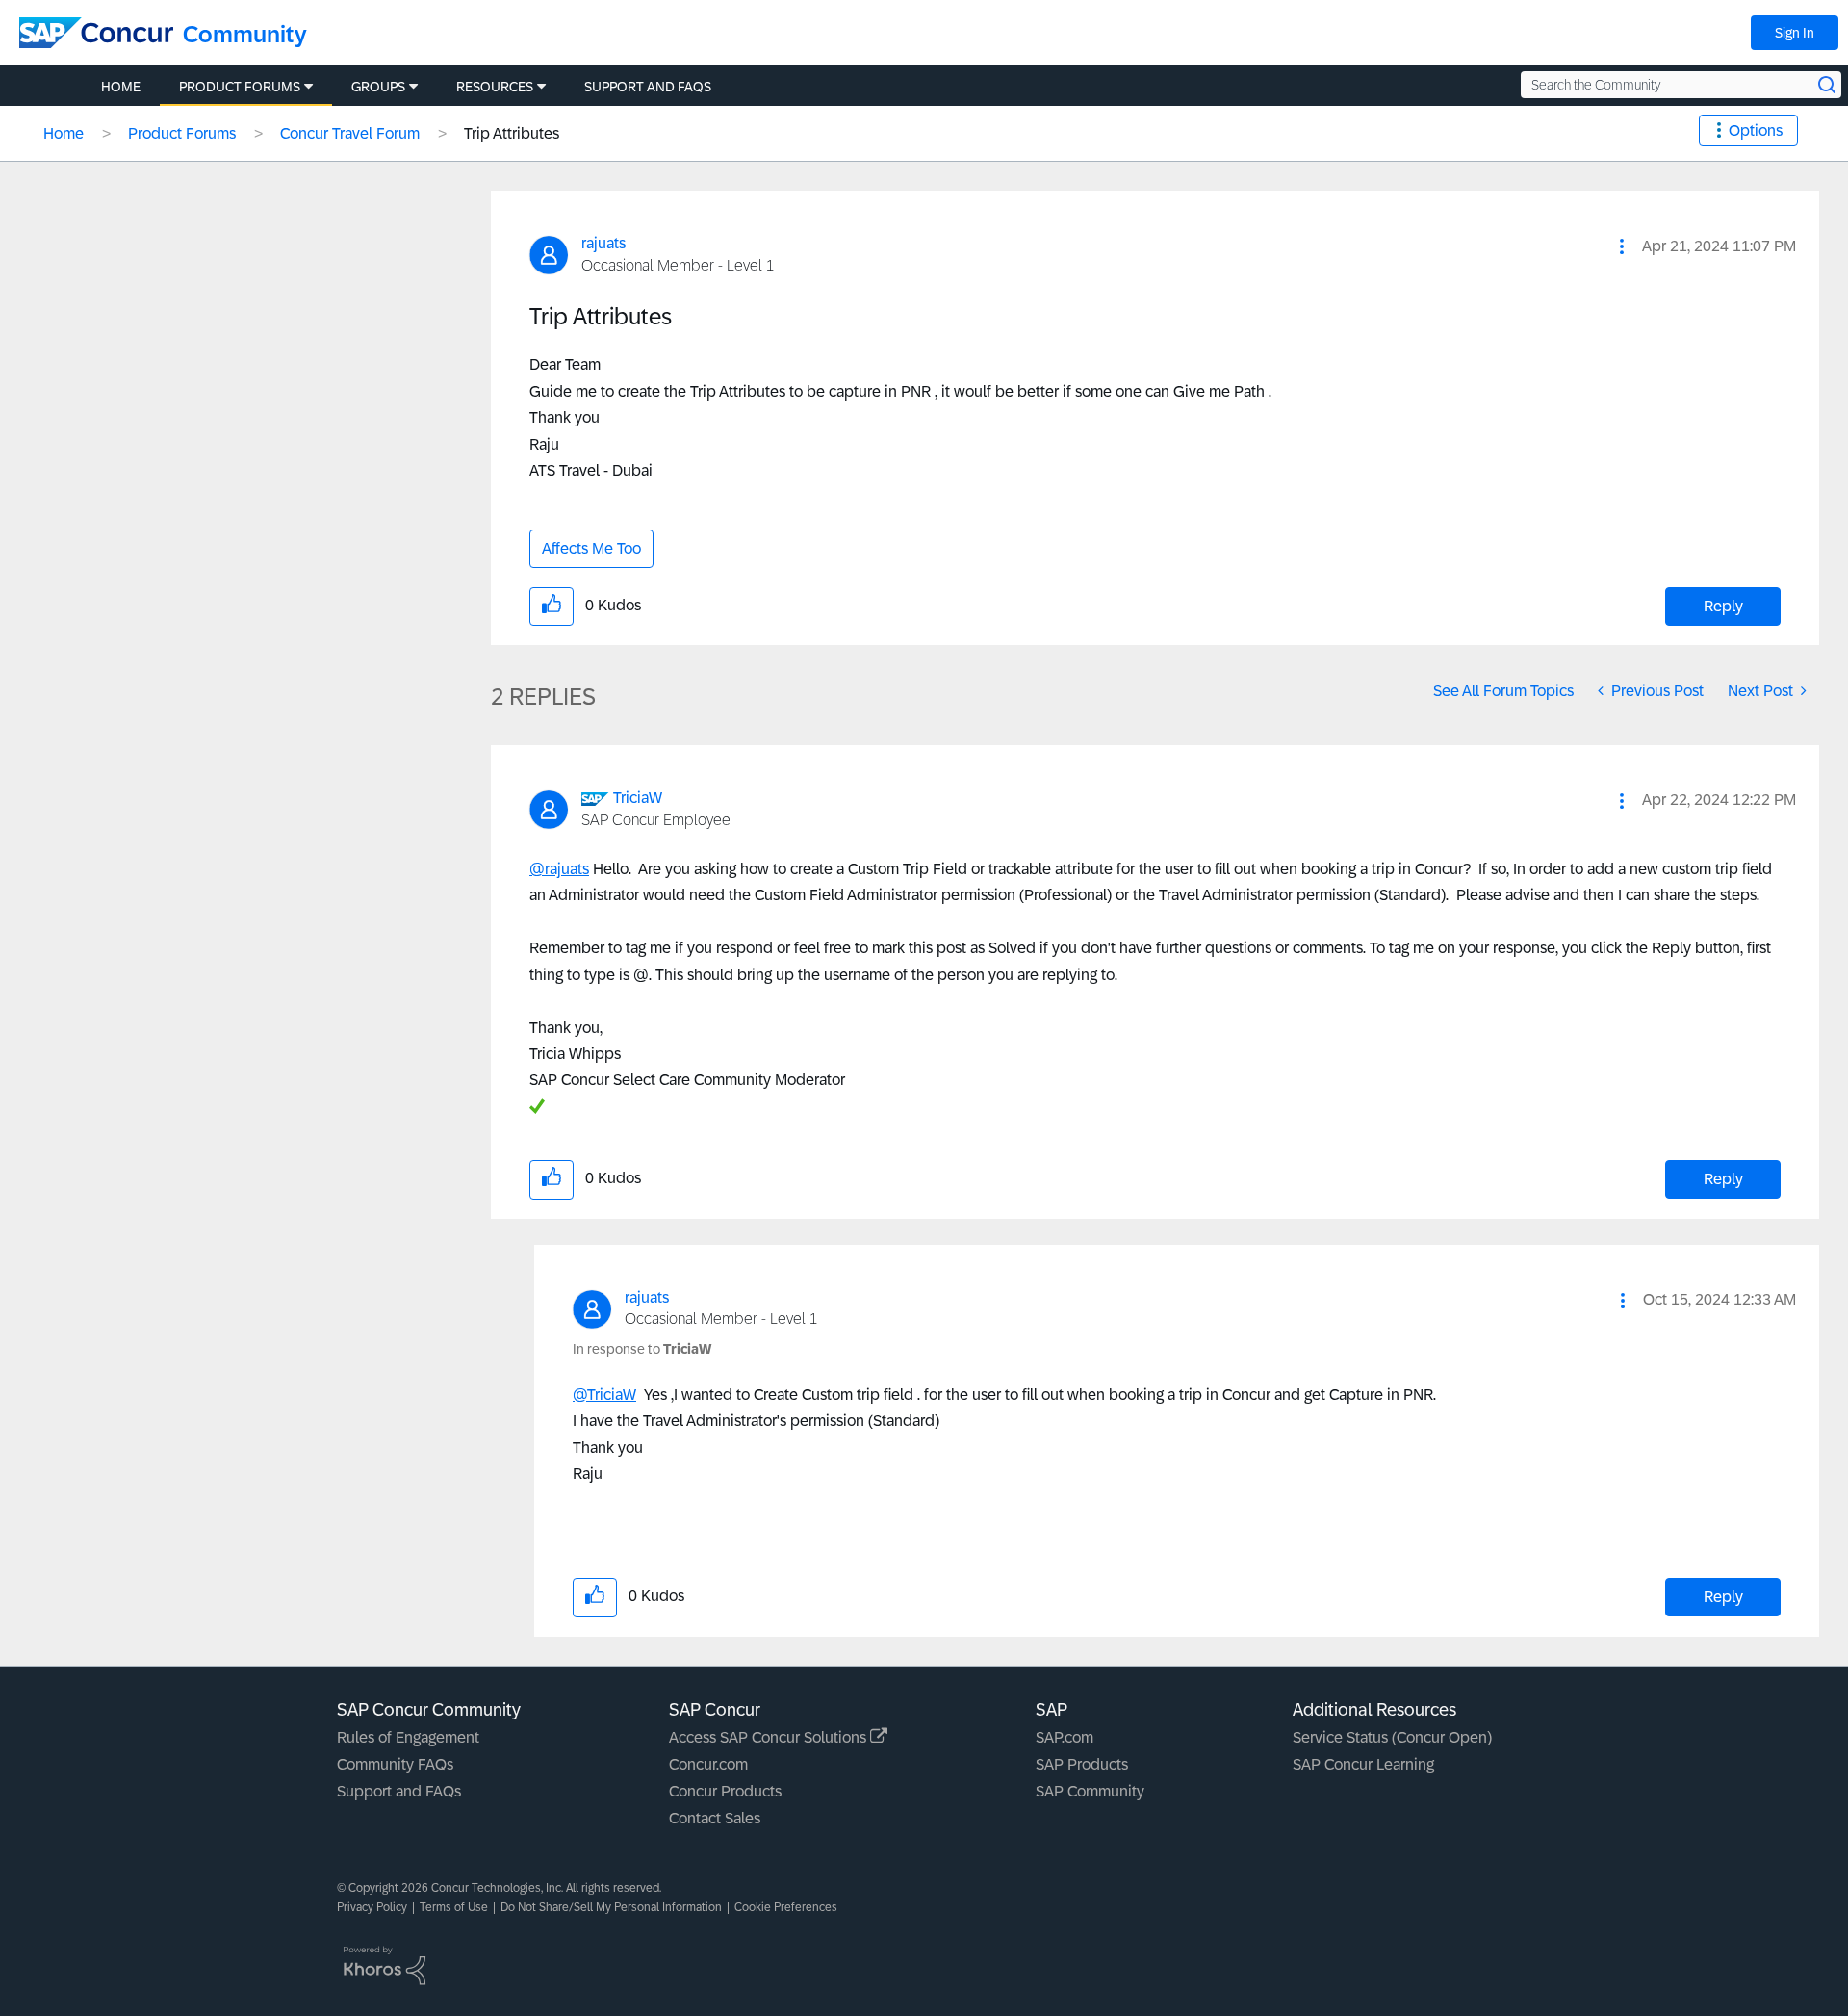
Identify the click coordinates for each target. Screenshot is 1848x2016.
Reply (1723, 606)
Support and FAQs (399, 1791)
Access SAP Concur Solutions (770, 1737)
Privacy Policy (372, 1907)
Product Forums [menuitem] (240, 87)
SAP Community (1090, 1791)
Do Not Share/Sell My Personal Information (611, 1907)
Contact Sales (715, 1818)
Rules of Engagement (408, 1737)
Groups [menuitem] (378, 87)
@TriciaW (604, 1395)
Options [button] (1756, 130)
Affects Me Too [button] (591, 548)
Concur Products (725, 1791)
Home (64, 133)
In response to (642, 1349)
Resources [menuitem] (495, 87)
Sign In (1795, 33)
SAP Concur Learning (1363, 1764)
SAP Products (1082, 1764)
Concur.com (708, 1764)
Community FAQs (395, 1764)
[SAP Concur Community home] (96, 33)
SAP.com (1065, 1737)
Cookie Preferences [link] (786, 1907)
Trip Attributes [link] (512, 133)
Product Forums (182, 133)
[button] (1622, 246)
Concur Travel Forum (350, 133)
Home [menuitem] (121, 87)
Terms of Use (454, 1907)
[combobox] (1681, 85)
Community (245, 34)
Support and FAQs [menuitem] (648, 87)
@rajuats (559, 869)
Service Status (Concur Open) (1392, 1737)
